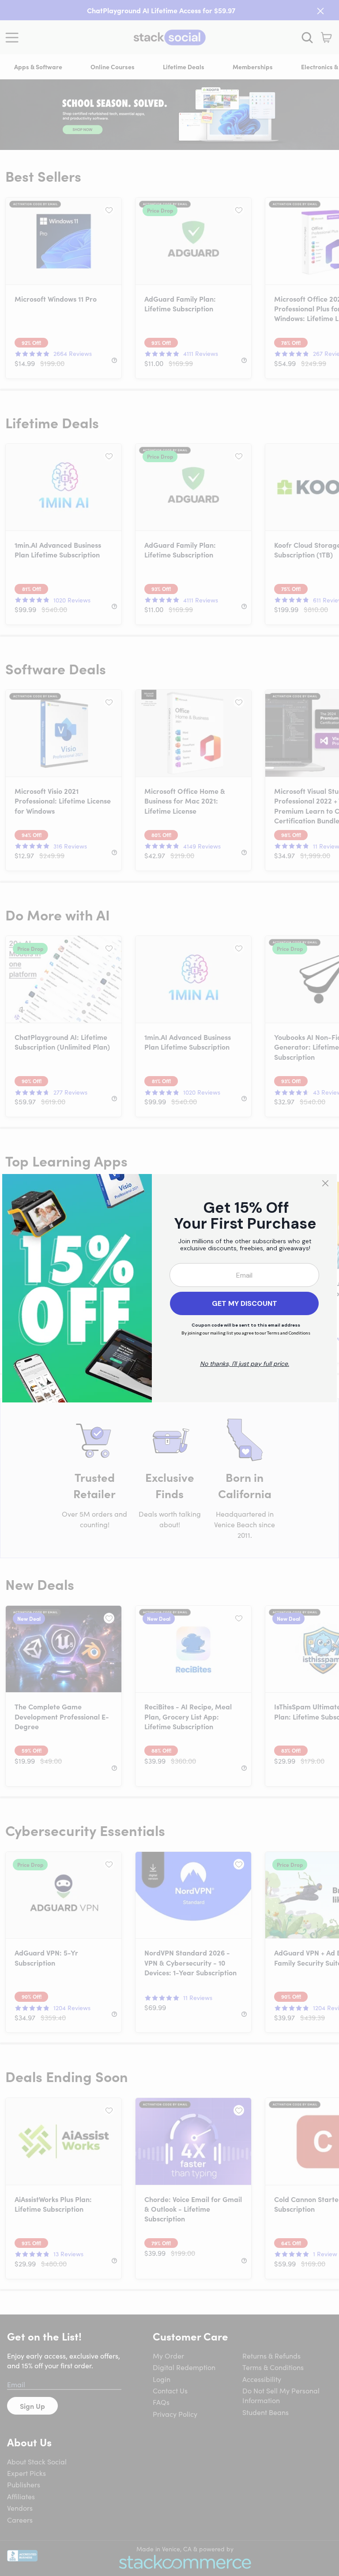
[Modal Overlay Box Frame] (169, 1288)
